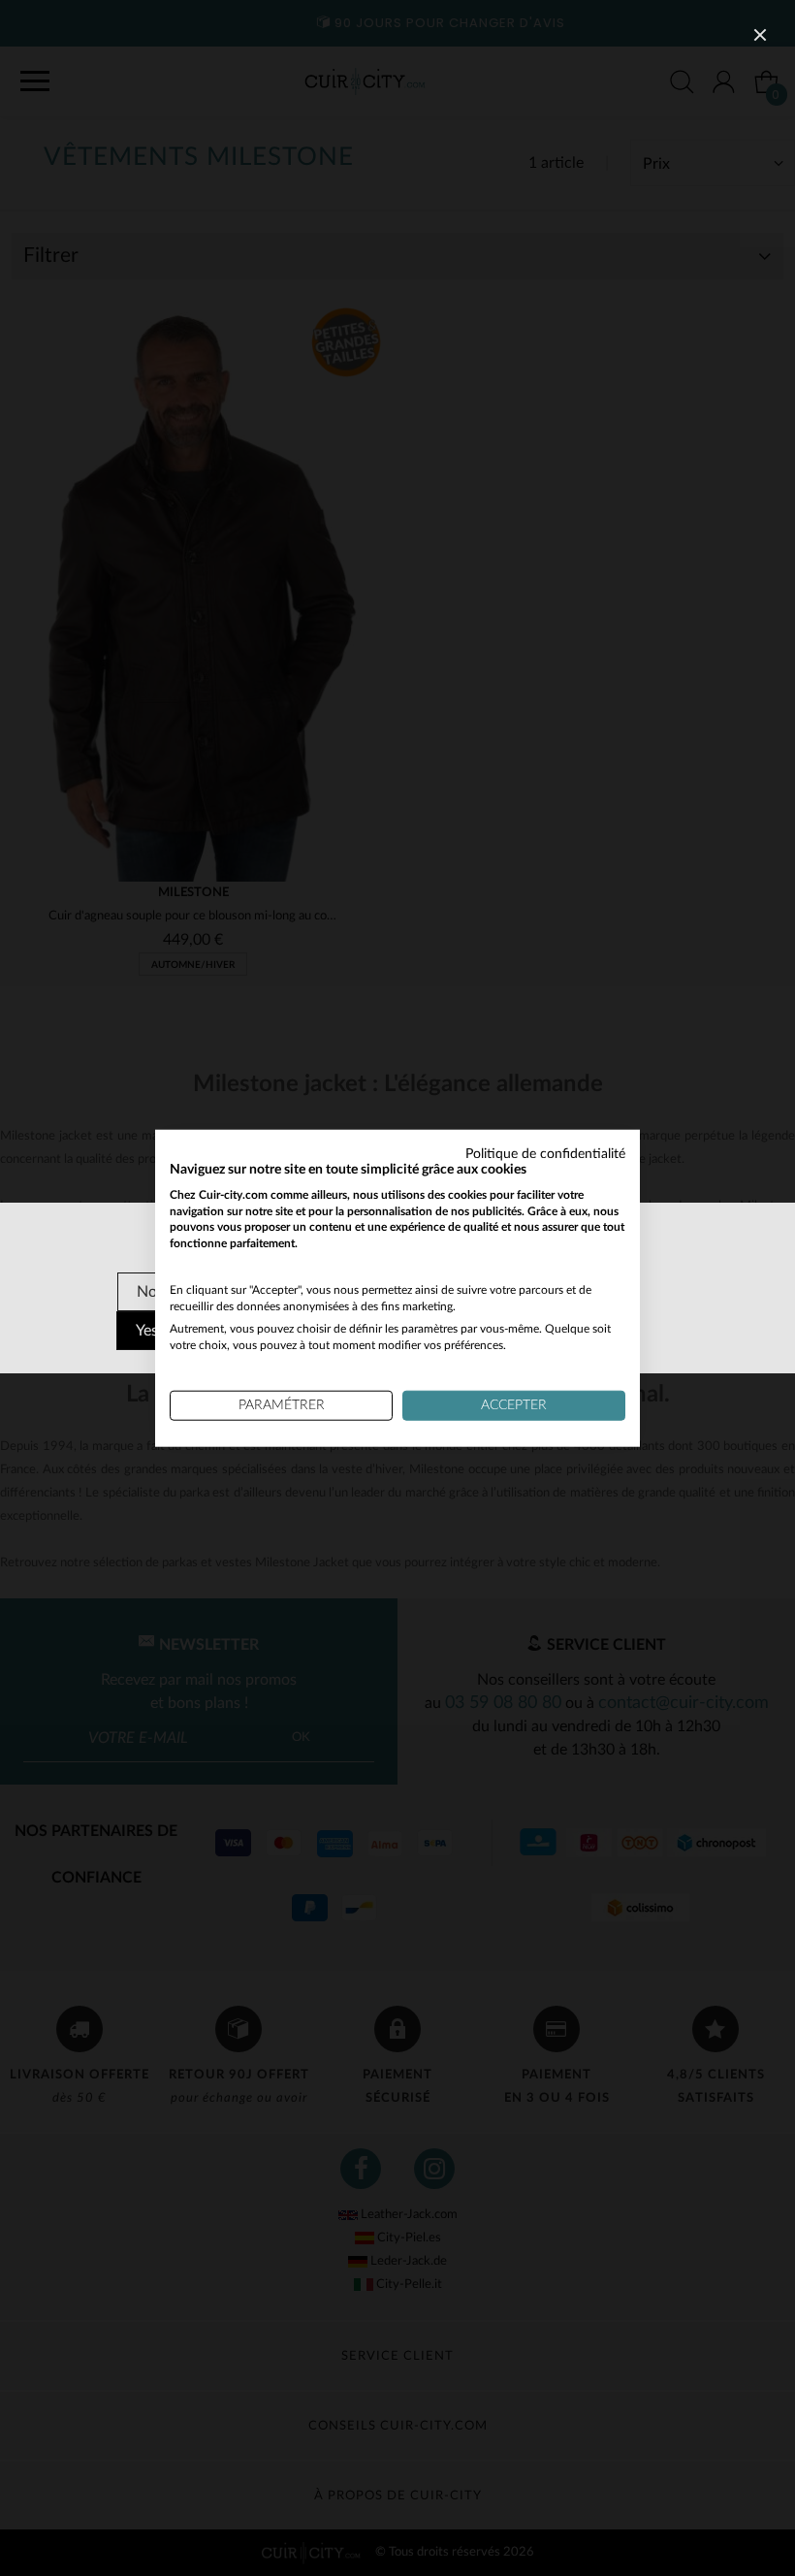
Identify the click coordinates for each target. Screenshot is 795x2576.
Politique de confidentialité (545, 1154)
